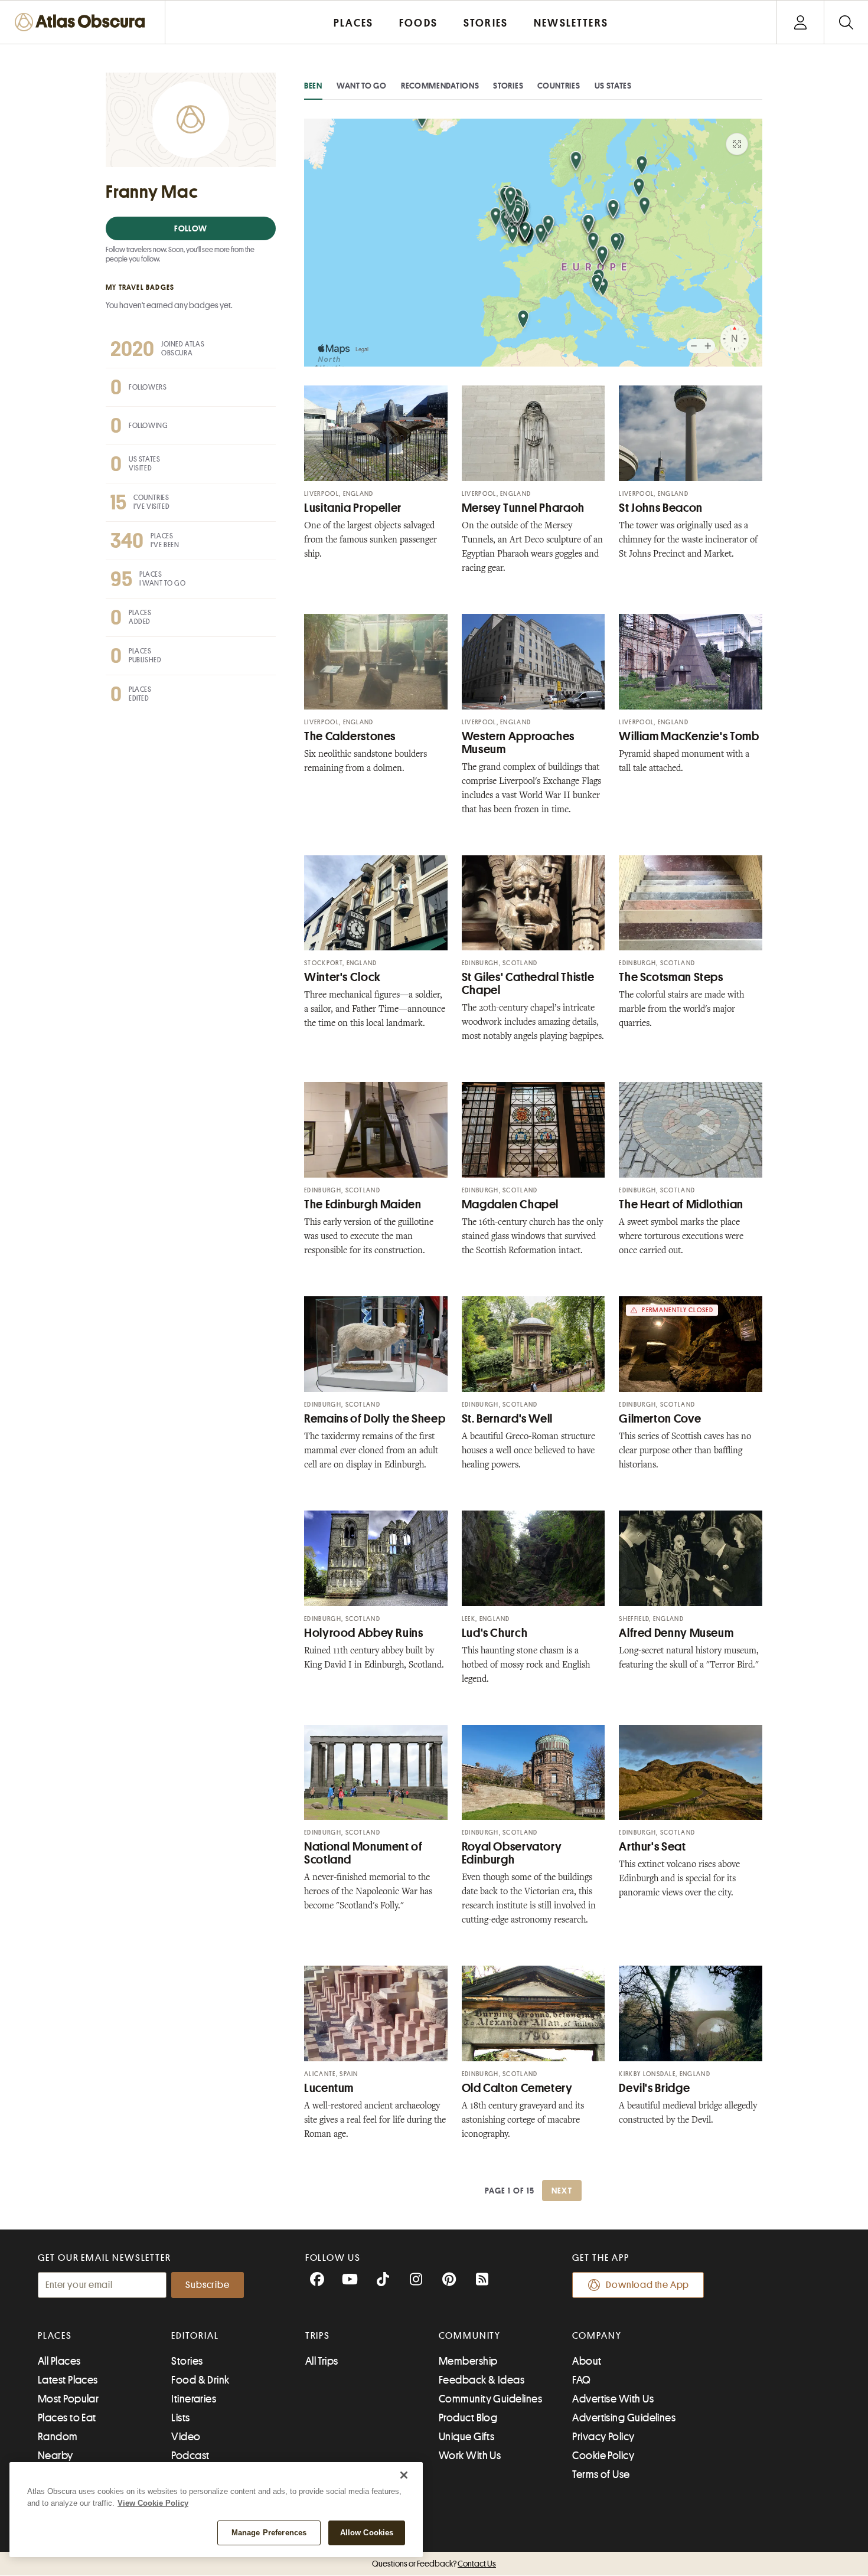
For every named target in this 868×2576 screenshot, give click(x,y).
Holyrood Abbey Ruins (364, 1633)
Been (313, 86)
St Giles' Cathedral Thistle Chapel (528, 984)
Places (55, 2336)
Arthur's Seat (652, 1847)
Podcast (190, 2456)
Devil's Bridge (654, 2088)
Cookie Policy (603, 2456)
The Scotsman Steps (671, 977)
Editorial (195, 2336)
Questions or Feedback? (434, 2564)
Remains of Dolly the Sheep (375, 1419)
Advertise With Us (613, 2399)
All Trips (322, 2361)
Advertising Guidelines (624, 2418)
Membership (468, 2361)
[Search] (846, 22)
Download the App (647, 2285)
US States (613, 86)
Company (597, 2336)
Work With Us (470, 2456)
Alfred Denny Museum (676, 1633)
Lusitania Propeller (353, 508)
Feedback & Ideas (482, 2380)
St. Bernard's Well (507, 1419)
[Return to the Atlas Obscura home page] (83, 22)
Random (58, 2437)
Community (470, 2336)
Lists (180, 2418)
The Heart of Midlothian (681, 1204)
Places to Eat (67, 2418)
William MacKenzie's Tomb (689, 736)
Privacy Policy (603, 2437)
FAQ (581, 2380)
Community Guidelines (490, 2399)
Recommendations (440, 86)
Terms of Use (601, 2474)
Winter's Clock (342, 977)
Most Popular (68, 2399)
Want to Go (362, 86)
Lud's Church (495, 1633)
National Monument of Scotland (363, 1853)
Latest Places (68, 2380)
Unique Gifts (466, 2437)
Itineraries (194, 2399)
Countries (559, 86)
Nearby (56, 2456)
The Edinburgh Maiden (363, 1204)
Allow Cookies (367, 2533)
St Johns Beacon (660, 508)
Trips (318, 2336)
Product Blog (468, 2418)
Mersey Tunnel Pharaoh (523, 508)
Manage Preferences (269, 2533)
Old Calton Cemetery (517, 2088)
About (587, 2361)
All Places (59, 2361)
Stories (508, 86)
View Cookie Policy (153, 2503)
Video (186, 2437)
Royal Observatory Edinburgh (512, 1853)
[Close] (404, 2475)
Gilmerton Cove (660, 1419)
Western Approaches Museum (518, 743)
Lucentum (329, 2088)
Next (562, 2191)
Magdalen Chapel (510, 1204)
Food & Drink (200, 2380)
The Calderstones (350, 736)
